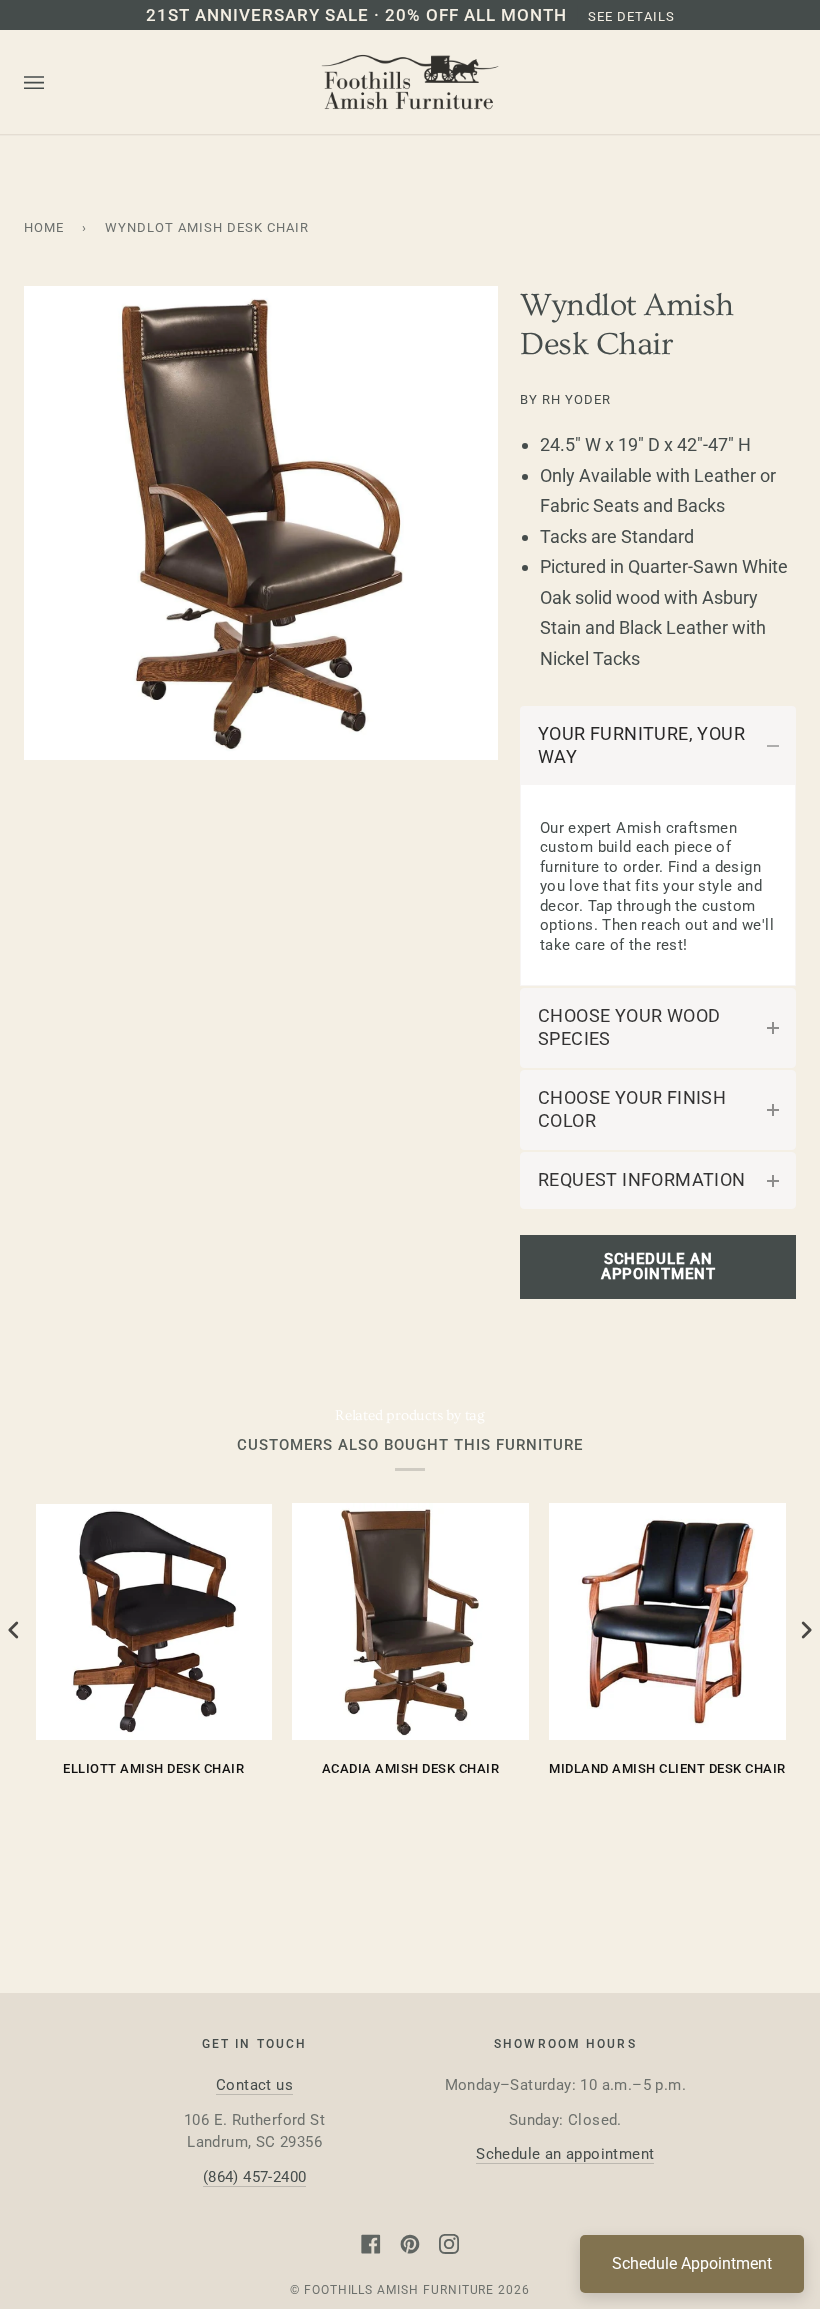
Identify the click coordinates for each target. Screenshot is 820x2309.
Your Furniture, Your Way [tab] (641, 745)
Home (44, 227)
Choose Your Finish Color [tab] (632, 1109)
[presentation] (14, 1630)
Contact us (254, 2085)
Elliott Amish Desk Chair (153, 1768)
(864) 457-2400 (255, 2177)
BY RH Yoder (565, 399)
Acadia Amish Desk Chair (411, 1768)
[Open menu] (54, 83)
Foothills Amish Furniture (399, 2290)
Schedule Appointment (692, 2263)
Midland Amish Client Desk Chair (667, 1768)
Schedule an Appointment (658, 1266)
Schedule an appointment (565, 2154)
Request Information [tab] (642, 1180)
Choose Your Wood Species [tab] (629, 1027)
